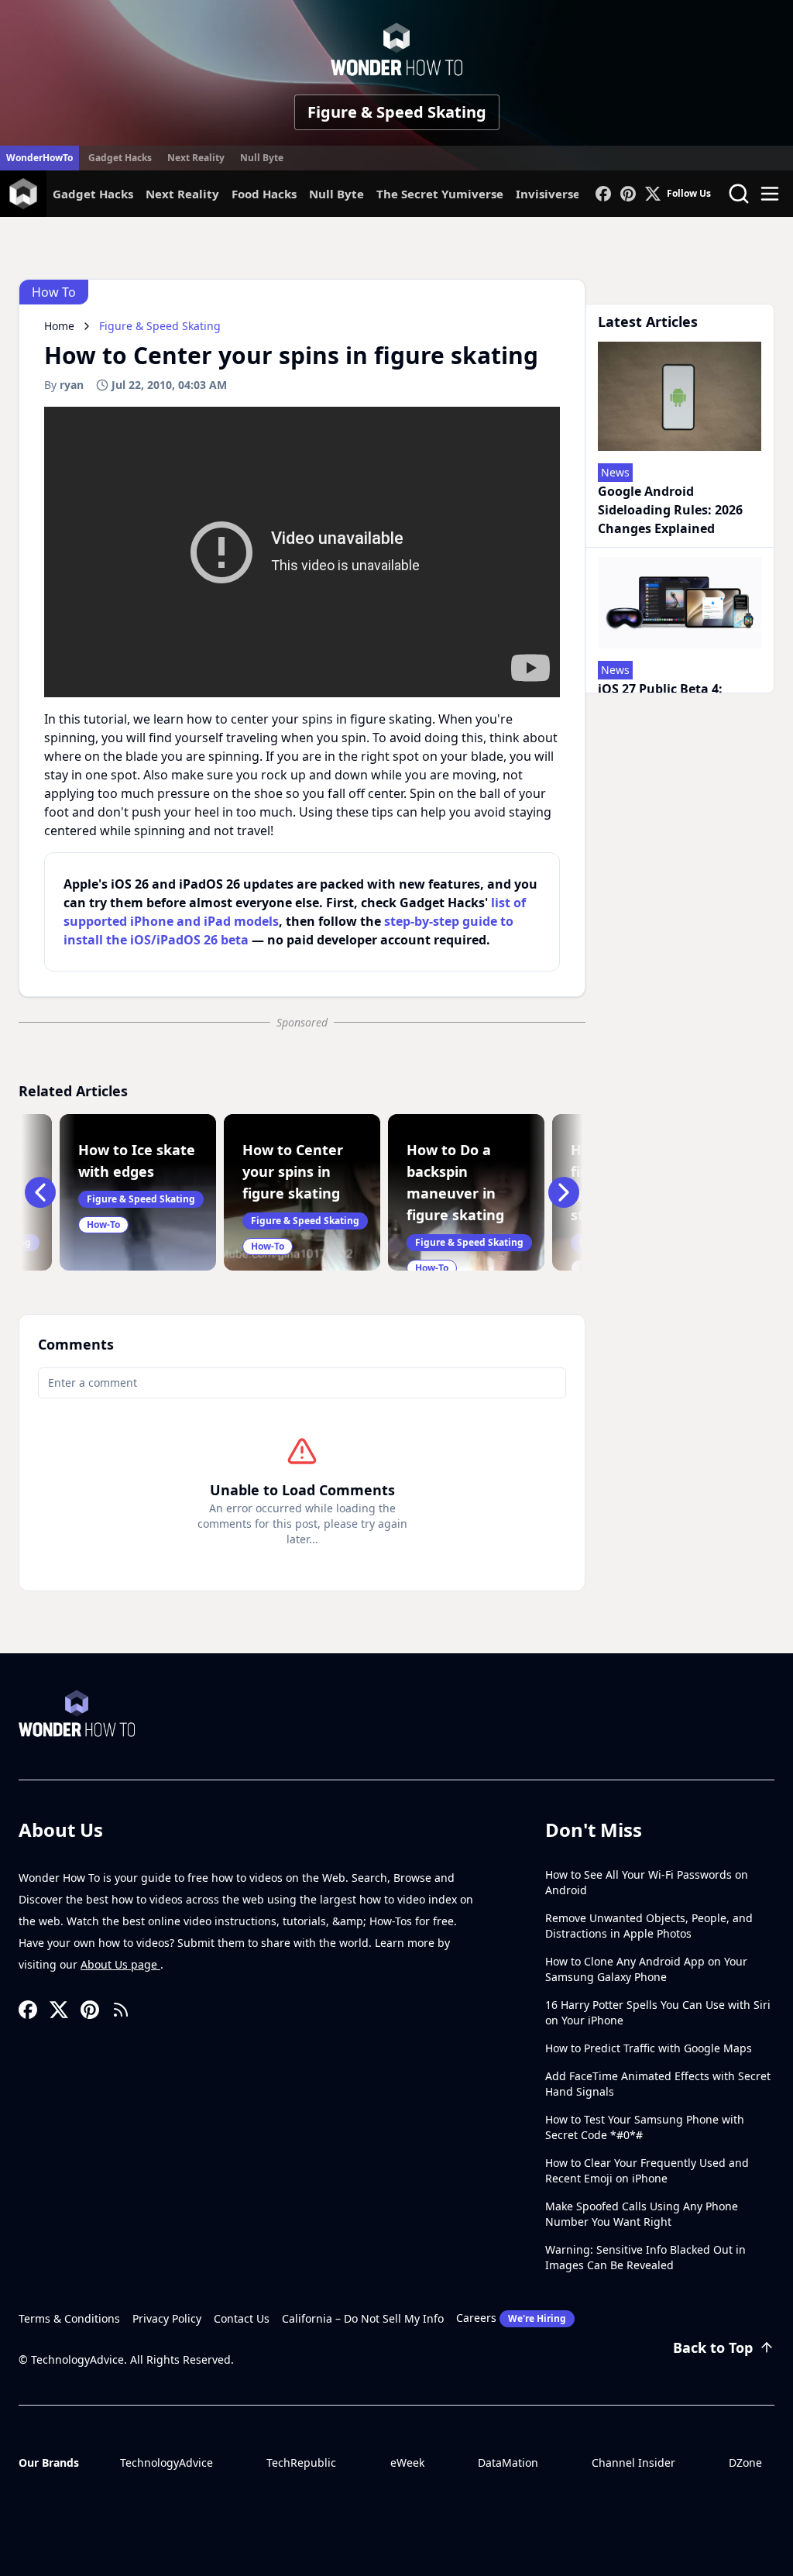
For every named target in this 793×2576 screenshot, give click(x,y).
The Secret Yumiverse (440, 194)
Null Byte (262, 158)
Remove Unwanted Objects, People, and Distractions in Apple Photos (649, 1926)
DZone (745, 2463)
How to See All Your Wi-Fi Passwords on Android (647, 1882)
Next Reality (196, 158)
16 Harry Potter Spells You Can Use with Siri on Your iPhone (658, 2012)
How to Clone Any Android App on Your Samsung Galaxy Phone (646, 1969)
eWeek (407, 2463)
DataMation (508, 2463)
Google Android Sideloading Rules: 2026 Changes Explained (670, 510)
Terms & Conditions (69, 2318)
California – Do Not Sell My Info (363, 2318)
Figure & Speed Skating (397, 112)
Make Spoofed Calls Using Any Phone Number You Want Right (642, 2214)
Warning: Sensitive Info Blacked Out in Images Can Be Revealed (645, 2257)
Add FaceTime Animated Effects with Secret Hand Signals (658, 2084)
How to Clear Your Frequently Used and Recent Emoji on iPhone (647, 2170)
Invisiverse (548, 194)
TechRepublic (301, 2463)
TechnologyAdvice (166, 2463)
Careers (511, 2318)
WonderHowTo (39, 158)
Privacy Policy (167, 2318)
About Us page (120, 1964)
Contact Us (242, 2318)
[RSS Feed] (121, 2010)
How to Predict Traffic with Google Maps (649, 2048)
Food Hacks (264, 194)
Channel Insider (633, 2463)
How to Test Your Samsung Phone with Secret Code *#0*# (645, 2127)
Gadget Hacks (120, 158)
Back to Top (713, 2347)
